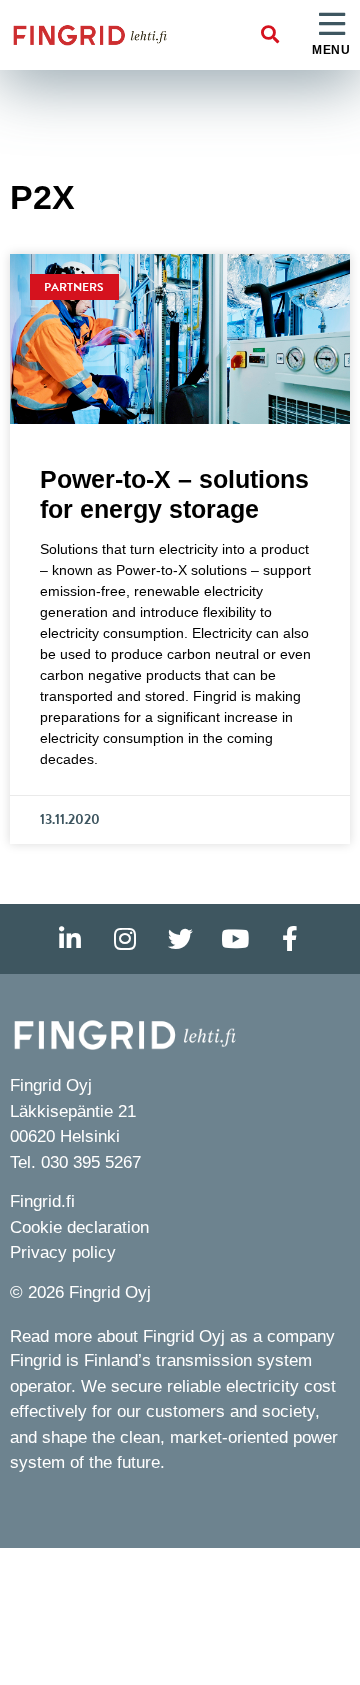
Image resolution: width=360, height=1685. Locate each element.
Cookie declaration (79, 1227)
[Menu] (332, 25)
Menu (331, 50)
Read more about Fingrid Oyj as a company (172, 1336)
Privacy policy (63, 1252)
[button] (270, 35)
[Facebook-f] (290, 939)
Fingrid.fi (42, 1201)
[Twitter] (180, 939)
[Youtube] (235, 939)
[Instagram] (125, 939)
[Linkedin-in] (70, 939)
